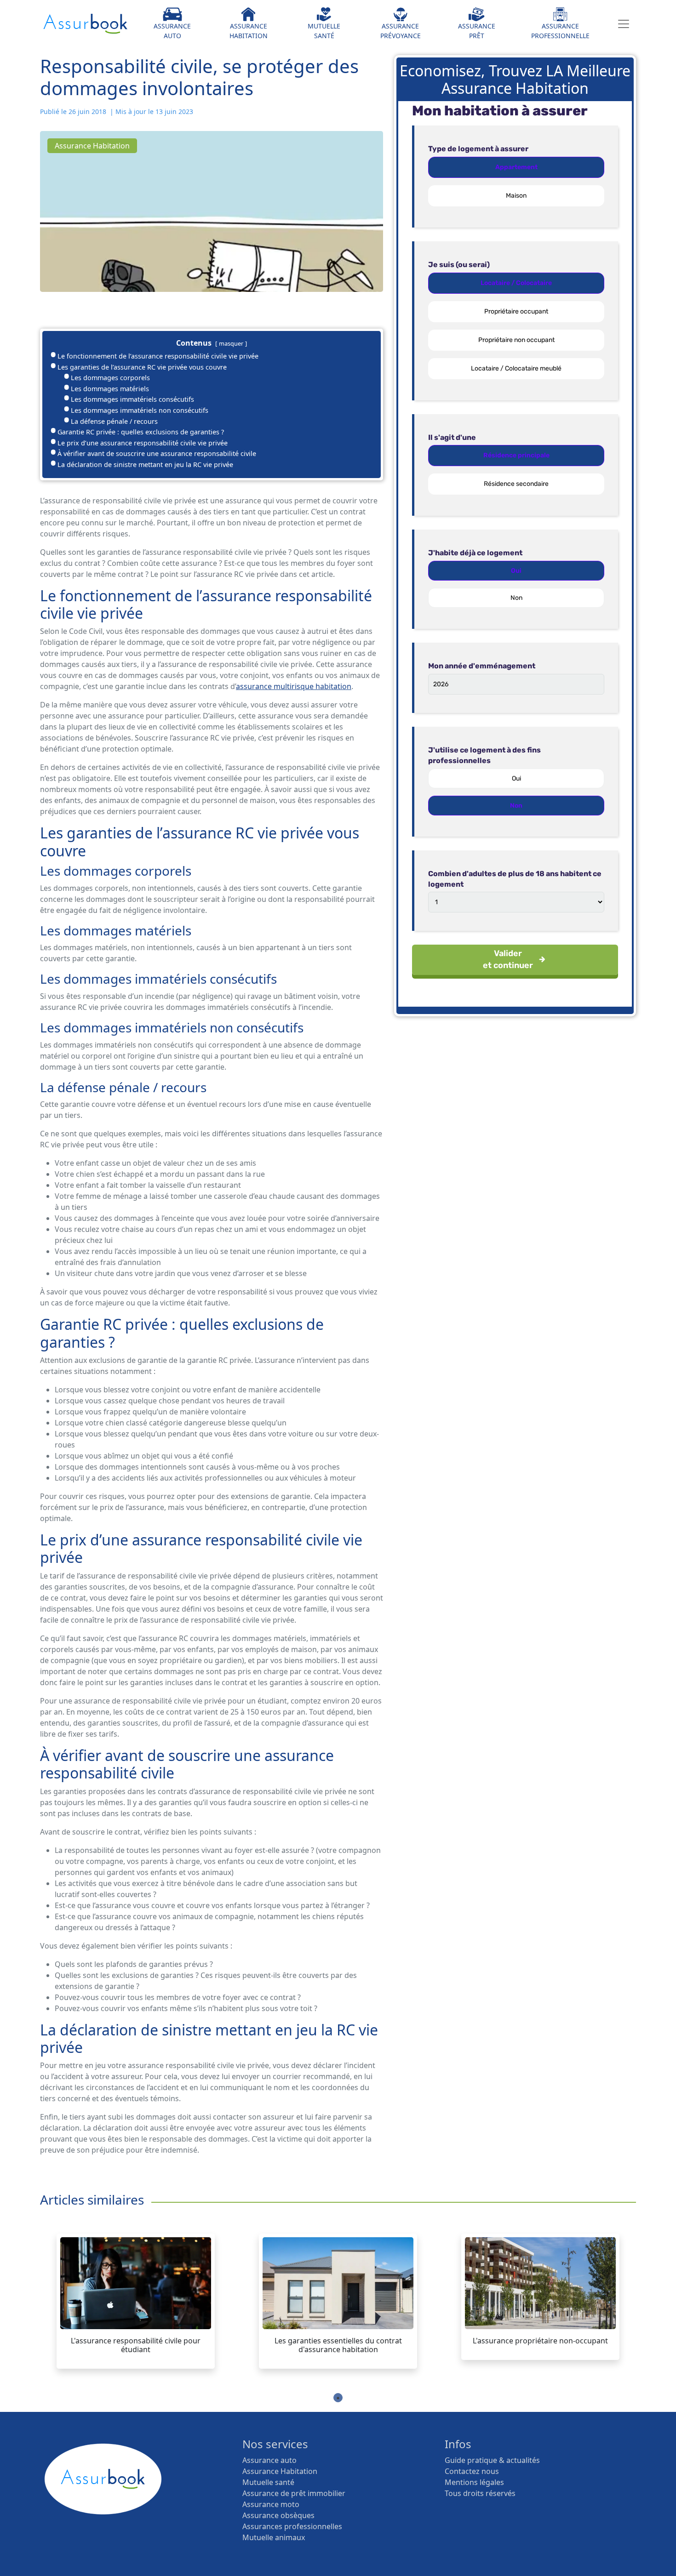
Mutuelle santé (268, 2482)
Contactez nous (472, 2471)
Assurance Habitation (280, 2471)
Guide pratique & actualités (492, 2460)
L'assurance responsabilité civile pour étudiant (136, 2345)
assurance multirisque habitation (294, 686)
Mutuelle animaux (274, 2537)
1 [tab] (338, 2398)
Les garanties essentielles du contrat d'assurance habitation (338, 2345)
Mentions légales (474, 2482)
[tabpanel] (136, 2301)
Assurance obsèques (278, 2515)
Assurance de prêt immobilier (294, 2493)
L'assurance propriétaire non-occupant (540, 2341)
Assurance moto (271, 2504)
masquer (231, 343)
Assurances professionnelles (292, 2526)
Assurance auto (269, 2460)
